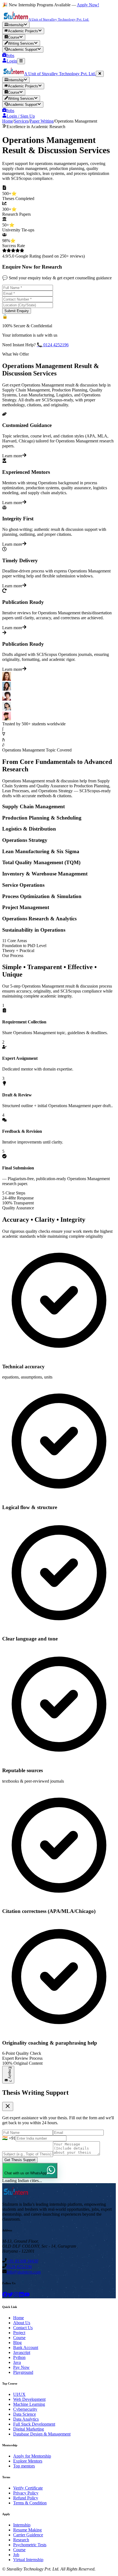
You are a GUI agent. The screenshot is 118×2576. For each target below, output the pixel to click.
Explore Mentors (28, 2461)
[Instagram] (16, 2296)
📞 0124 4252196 (53, 345)
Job (16, 2555)
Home (8, 121)
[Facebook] (5, 2296)
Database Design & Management (42, 2434)
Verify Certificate (28, 2488)
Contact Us (23, 2328)
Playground (23, 2372)
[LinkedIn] (21, 2296)
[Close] (100, 74)
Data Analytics (26, 2419)
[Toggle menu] (21, 61)
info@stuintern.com (24, 2272)
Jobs (10, 111)
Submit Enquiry (17, 311)
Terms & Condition (30, 2503)
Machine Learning (29, 2404)
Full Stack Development (34, 2424)
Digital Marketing (29, 2429)
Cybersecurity (25, 2409)
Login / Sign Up (21, 116)
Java (17, 2362)
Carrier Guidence (28, 2535)
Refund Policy (26, 2498)
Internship (22, 2525)
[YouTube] (27, 2296)
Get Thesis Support (20, 2160)
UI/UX (19, 2394)
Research (21, 2540)
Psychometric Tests (30, 2545)
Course (19, 2338)
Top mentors (24, 2466)
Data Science (25, 2414)
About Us (22, 2323)
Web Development (29, 2399)
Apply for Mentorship (32, 2456)
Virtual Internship (28, 2560)
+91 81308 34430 (22, 2261)
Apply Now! (88, 5)
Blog (17, 2343)
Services (21, 121)
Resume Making (27, 2530)
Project (19, 2333)
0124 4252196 (19, 2266)
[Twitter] (10, 2296)
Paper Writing (42, 121)
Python (19, 2357)
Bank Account (26, 2347)
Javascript (22, 2352)
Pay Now (21, 2367)
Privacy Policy (26, 2493)
